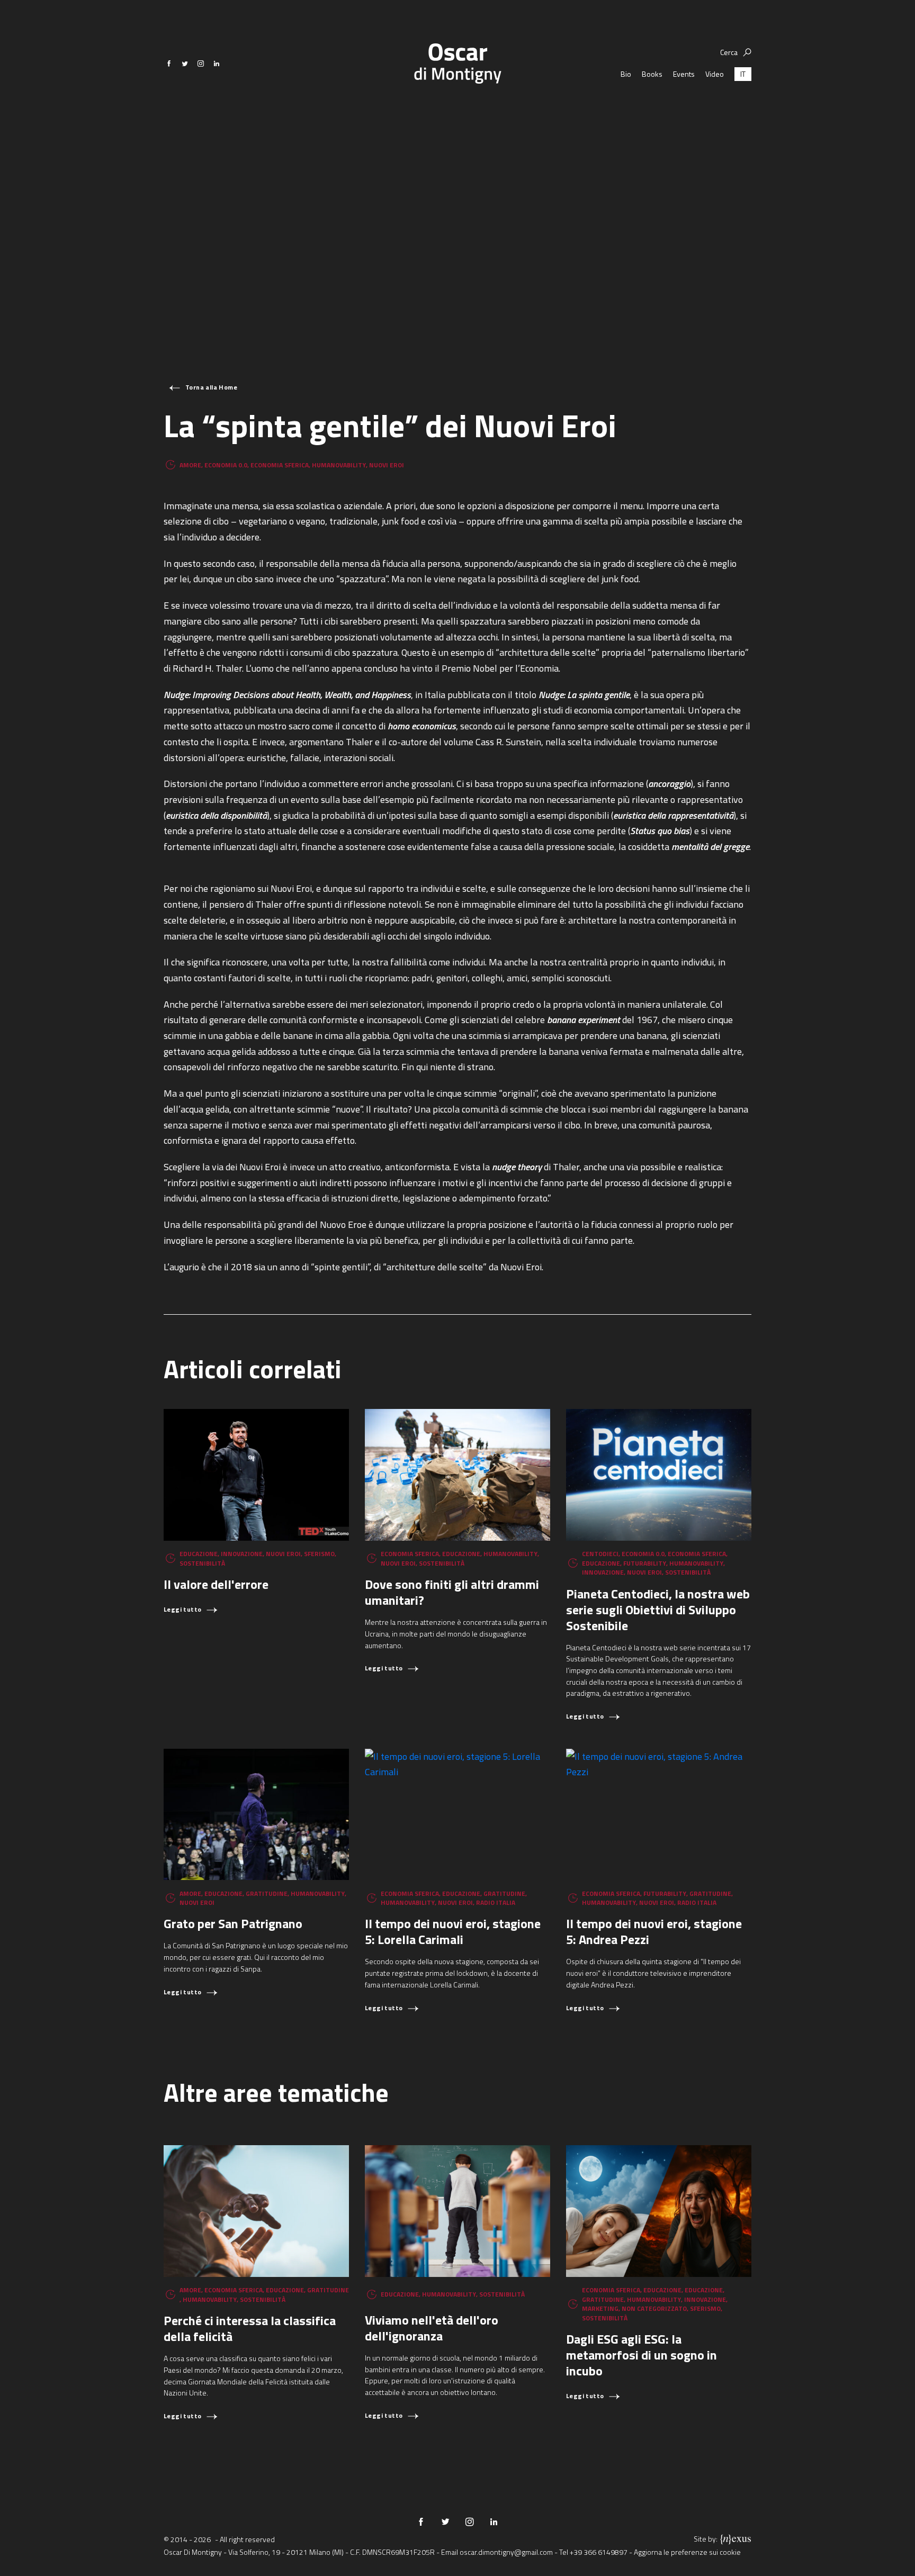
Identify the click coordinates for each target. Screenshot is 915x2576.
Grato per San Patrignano (233, 1923)
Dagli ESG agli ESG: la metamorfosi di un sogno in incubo (642, 2355)
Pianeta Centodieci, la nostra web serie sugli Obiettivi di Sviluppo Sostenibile (658, 1610)
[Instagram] (201, 64)
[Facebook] (169, 64)
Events (684, 74)
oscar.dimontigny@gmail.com (506, 2552)
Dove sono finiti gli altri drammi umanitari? (452, 1592)
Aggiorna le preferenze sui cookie (687, 2552)
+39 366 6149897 (599, 2552)
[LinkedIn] (217, 64)
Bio (626, 74)
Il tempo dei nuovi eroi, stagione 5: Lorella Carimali (453, 1931)
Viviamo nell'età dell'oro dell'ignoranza (432, 2328)
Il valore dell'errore (216, 1584)
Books (652, 74)
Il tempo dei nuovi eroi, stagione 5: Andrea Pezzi (654, 1931)
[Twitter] (185, 64)
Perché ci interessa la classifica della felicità (250, 2328)
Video (715, 74)
